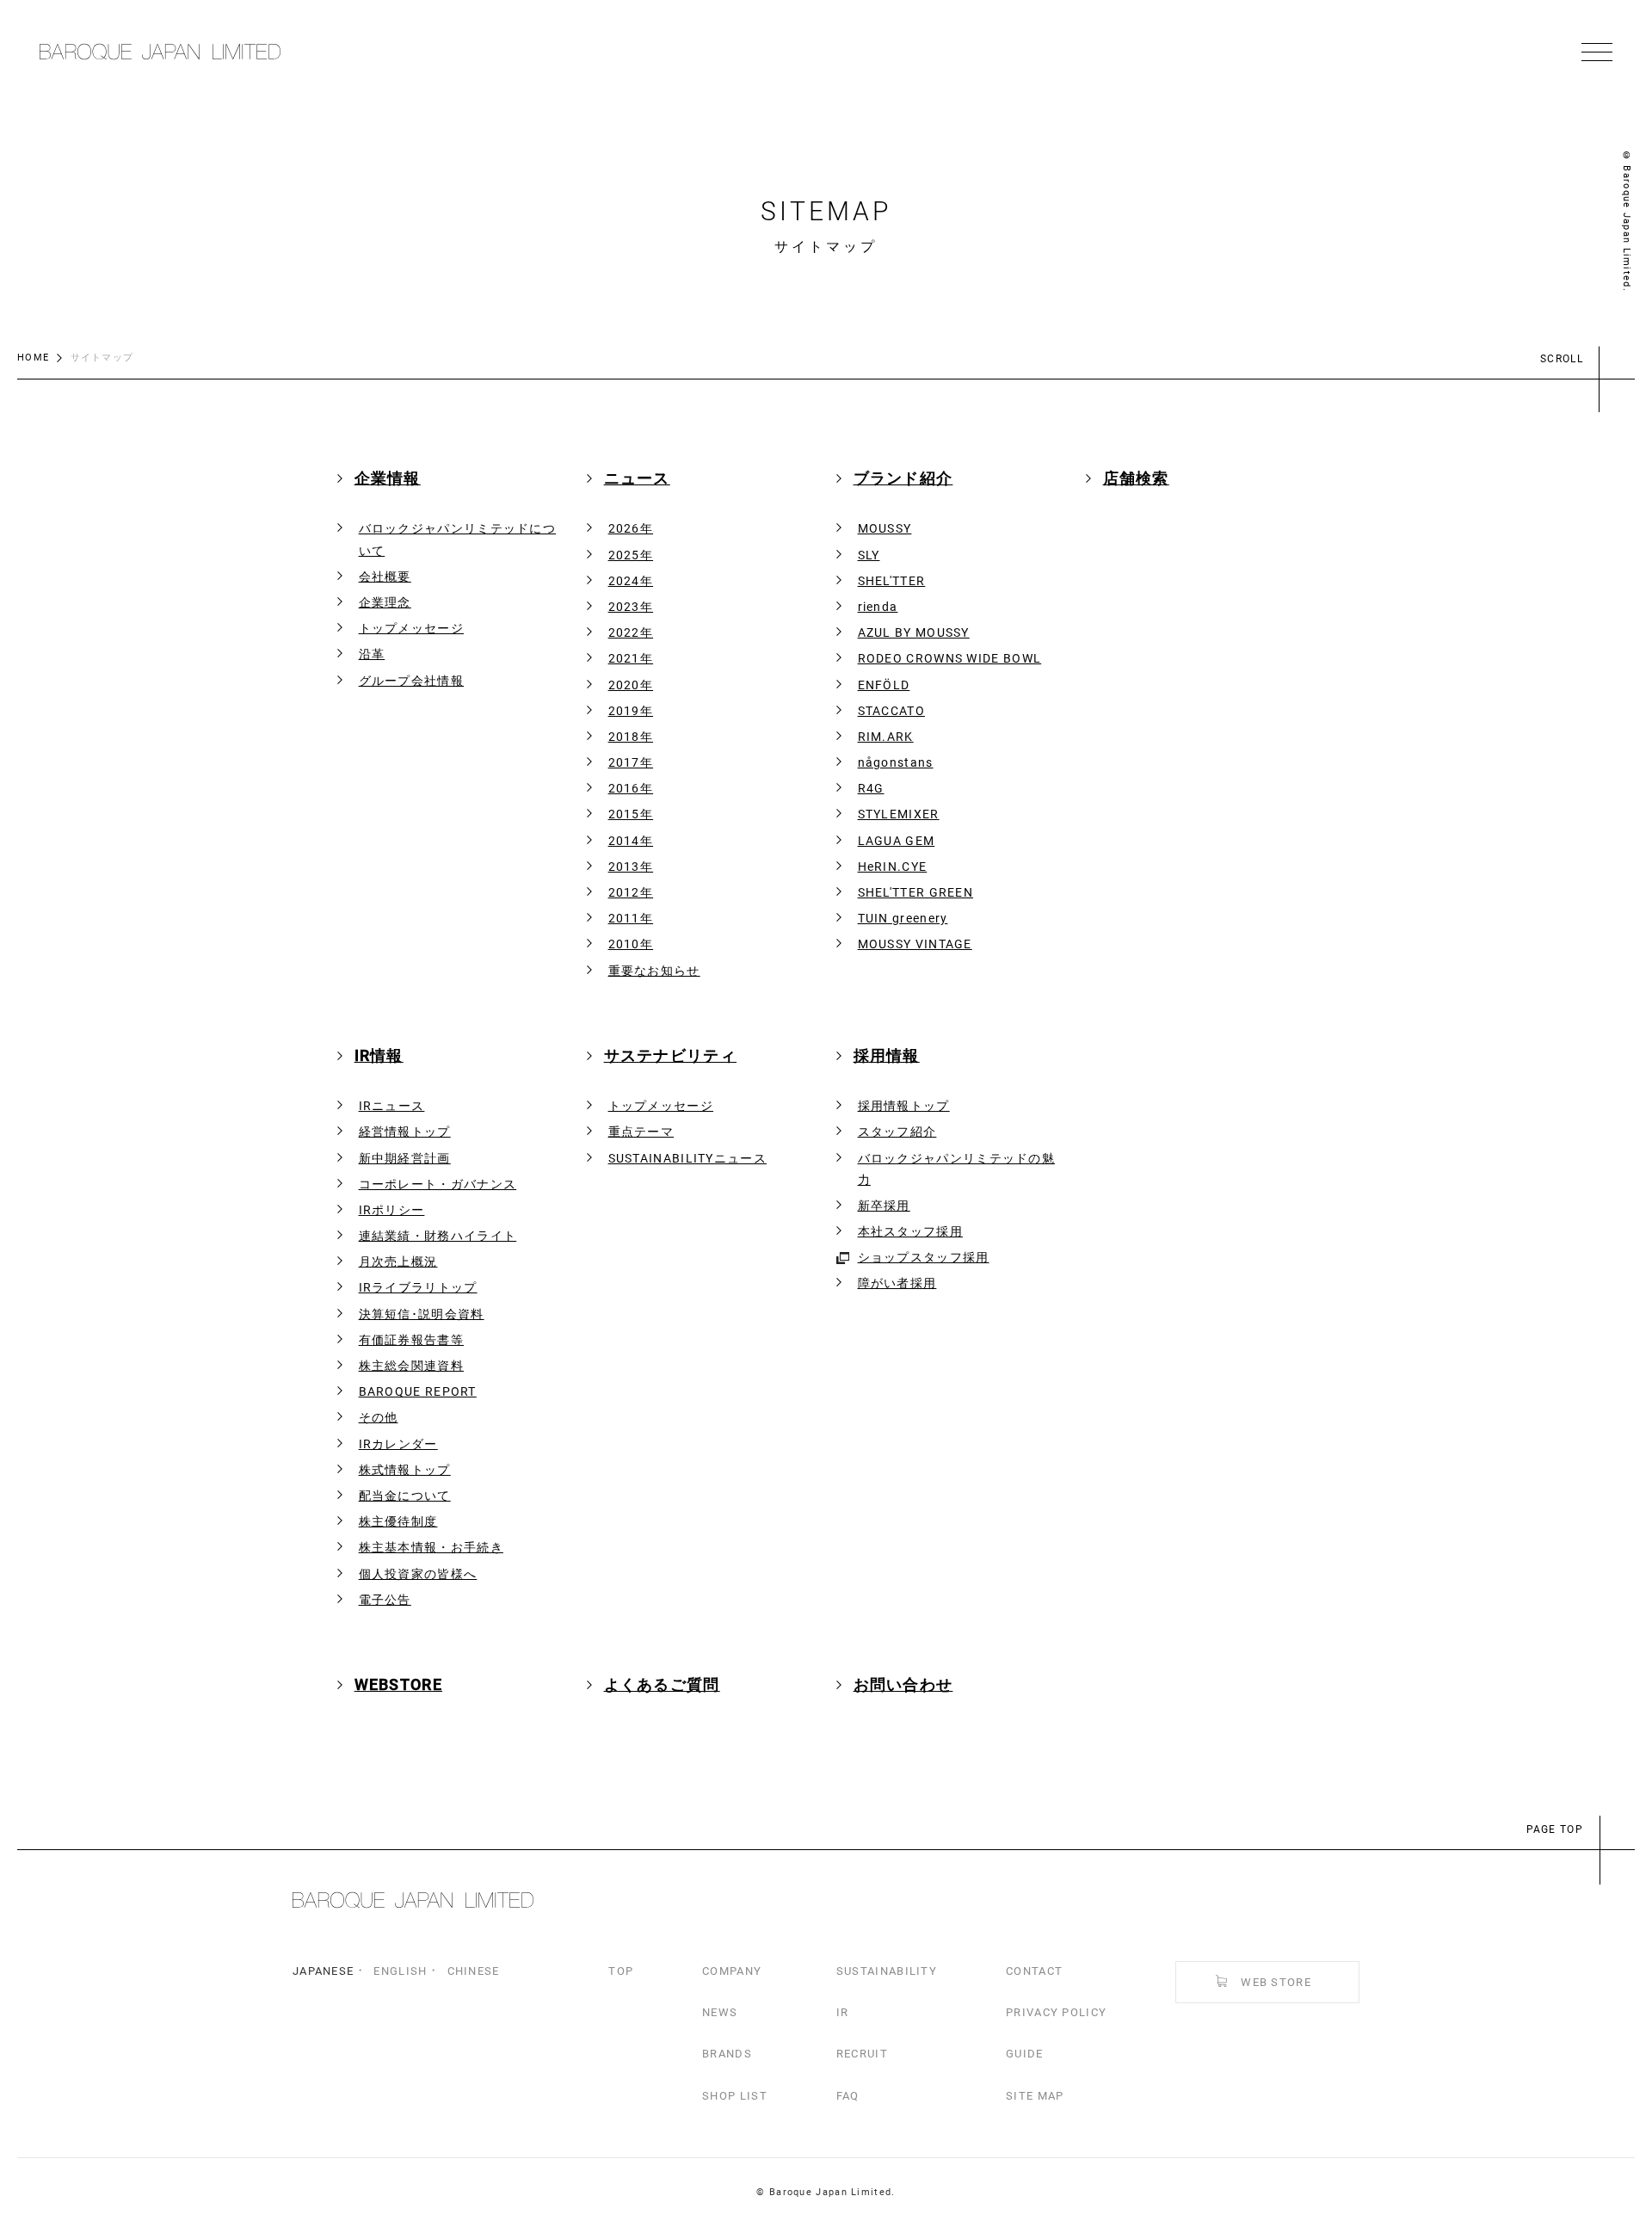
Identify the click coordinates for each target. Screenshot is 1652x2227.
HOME (33, 358)
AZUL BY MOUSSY (914, 632)
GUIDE (1025, 2054)
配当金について (405, 1496)
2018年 (631, 737)
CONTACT (1034, 1971)
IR (843, 2012)
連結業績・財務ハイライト (438, 1236)
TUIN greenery (903, 918)
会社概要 (385, 577)
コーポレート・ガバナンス (438, 1184)
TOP (621, 1971)
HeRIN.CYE (893, 867)
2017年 (631, 762)
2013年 (631, 867)
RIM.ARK (886, 737)
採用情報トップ (904, 1106)
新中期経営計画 (405, 1158)
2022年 (631, 632)
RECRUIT (862, 2054)
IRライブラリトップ (418, 1287)
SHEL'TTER (892, 581)
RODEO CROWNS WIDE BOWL (950, 658)
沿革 (372, 654)
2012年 (631, 892)
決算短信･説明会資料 (422, 1314)
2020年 (631, 685)
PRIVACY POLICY (1056, 2012)
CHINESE (474, 1971)
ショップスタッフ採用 (924, 1257)
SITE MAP (1035, 2096)
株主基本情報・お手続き (431, 1547)
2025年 (631, 555)
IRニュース (392, 1106)
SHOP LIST (735, 2096)
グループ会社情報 (411, 681)
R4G (871, 788)
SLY (869, 555)
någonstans (896, 762)
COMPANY (732, 1971)
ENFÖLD (884, 685)
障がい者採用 (897, 1283)
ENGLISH (400, 1971)
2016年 (631, 788)
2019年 (631, 711)
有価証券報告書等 (411, 1340)
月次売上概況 (398, 1262)
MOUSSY (885, 528)
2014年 (631, 841)
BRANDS (727, 2054)
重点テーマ (641, 1132)
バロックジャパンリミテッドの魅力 (957, 1169)
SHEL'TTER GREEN (916, 892)
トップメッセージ (411, 628)
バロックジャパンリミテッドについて (458, 539)
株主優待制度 (398, 1521)
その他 (379, 1417)
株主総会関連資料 (411, 1366)
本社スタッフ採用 (910, 1231)
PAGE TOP (1555, 1829)
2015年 (631, 814)
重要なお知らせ (654, 971)
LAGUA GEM (897, 841)
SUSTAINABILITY (887, 1971)
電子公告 (385, 1600)
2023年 (631, 607)
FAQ (848, 2096)
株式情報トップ (405, 1470)
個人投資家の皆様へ (418, 1574)
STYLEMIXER (899, 814)
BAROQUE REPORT (418, 1391)
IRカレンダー (398, 1444)
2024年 (631, 581)
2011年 (631, 918)
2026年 (631, 528)
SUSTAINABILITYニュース (687, 1158)
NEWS (720, 2012)
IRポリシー (392, 1210)
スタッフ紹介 (897, 1132)
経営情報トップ (405, 1132)
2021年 (631, 658)
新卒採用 (884, 1206)
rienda (878, 607)
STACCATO (891, 711)
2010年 (631, 944)
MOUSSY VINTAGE (915, 944)
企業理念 (385, 602)
